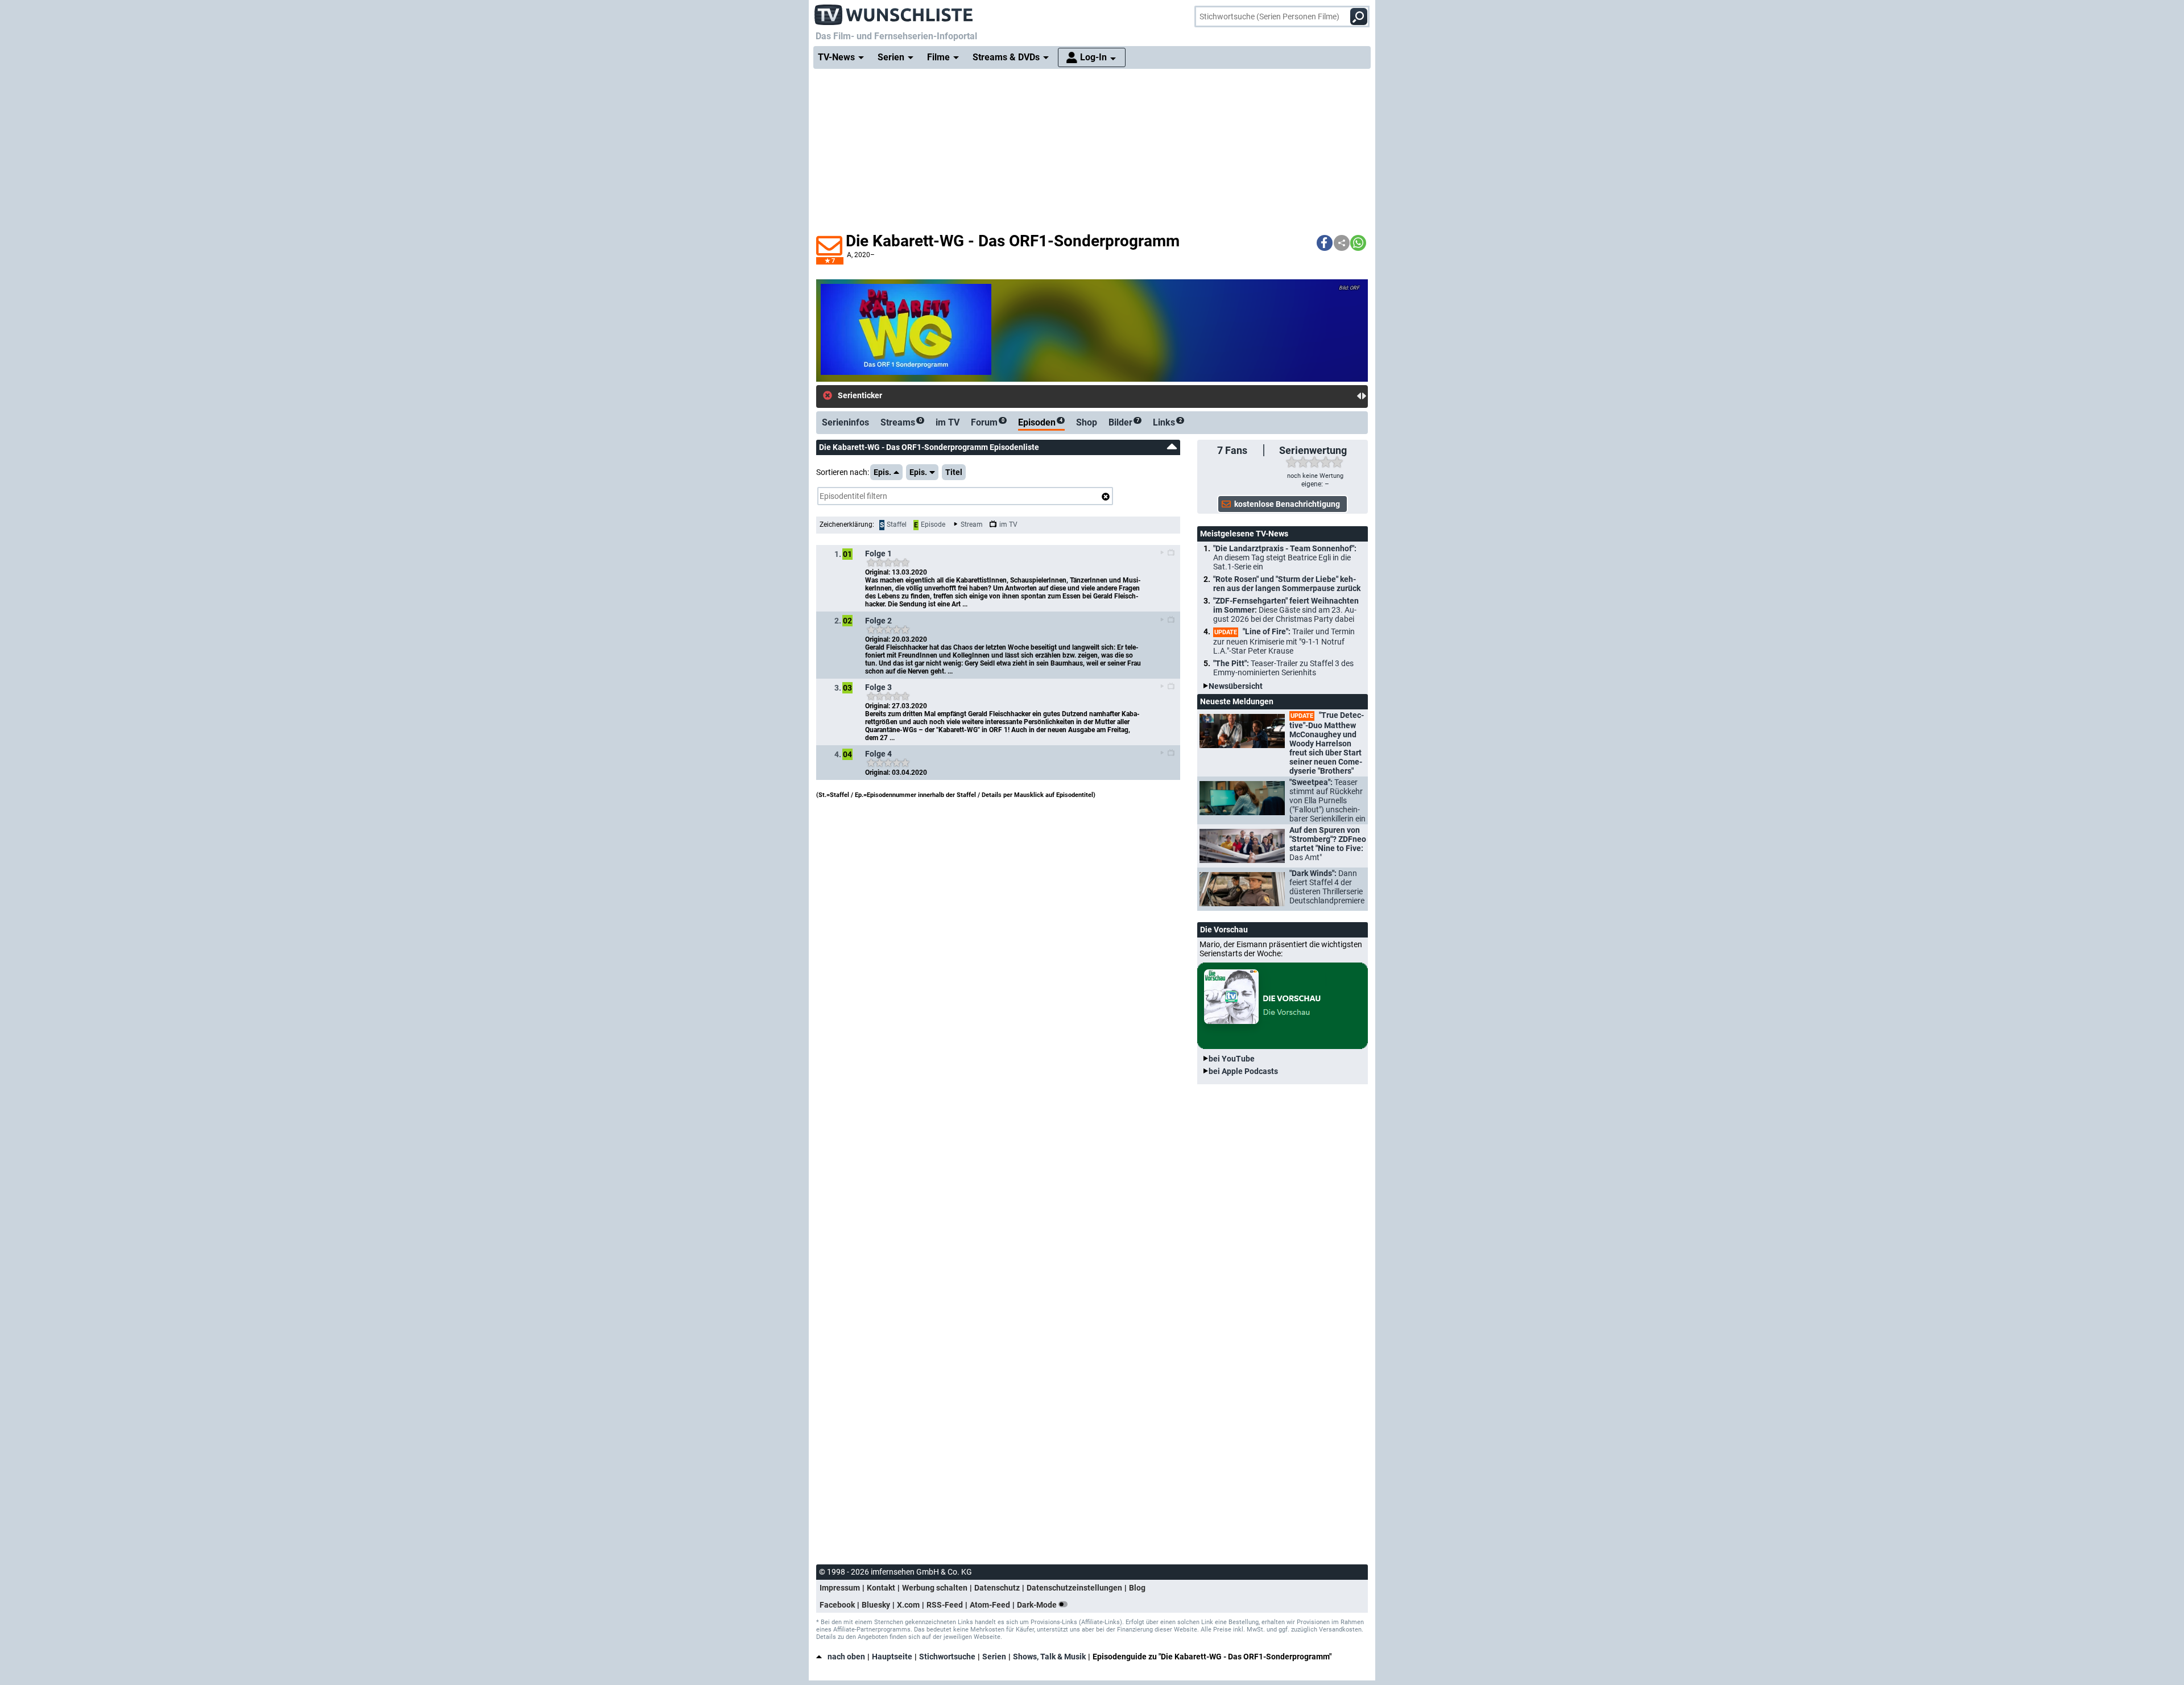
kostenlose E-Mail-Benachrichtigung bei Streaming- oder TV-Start (1014, 396)
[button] (1325, 243)
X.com (908, 1605)
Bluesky (876, 1605)
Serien (994, 1657)
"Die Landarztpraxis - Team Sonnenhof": (1285, 557)
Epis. (882, 472)
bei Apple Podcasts (1243, 1071)
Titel (954, 472)
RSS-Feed (945, 1605)
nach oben (846, 1657)
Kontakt (881, 1588)
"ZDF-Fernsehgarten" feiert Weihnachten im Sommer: (1286, 610)
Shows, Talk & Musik (1049, 1657)
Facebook (837, 1605)
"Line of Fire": (1284, 641)
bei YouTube (1232, 1059)
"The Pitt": (1283, 668)
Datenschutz (997, 1588)
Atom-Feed (990, 1605)
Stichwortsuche (947, 1657)
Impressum (840, 1588)
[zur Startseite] (894, 11)
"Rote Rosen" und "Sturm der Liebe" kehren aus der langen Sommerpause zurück (1287, 584)
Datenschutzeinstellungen (1074, 1588)
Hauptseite (892, 1657)
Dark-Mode (1038, 1605)
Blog (1137, 1588)
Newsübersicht (1236, 686)
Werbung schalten (935, 1588)
